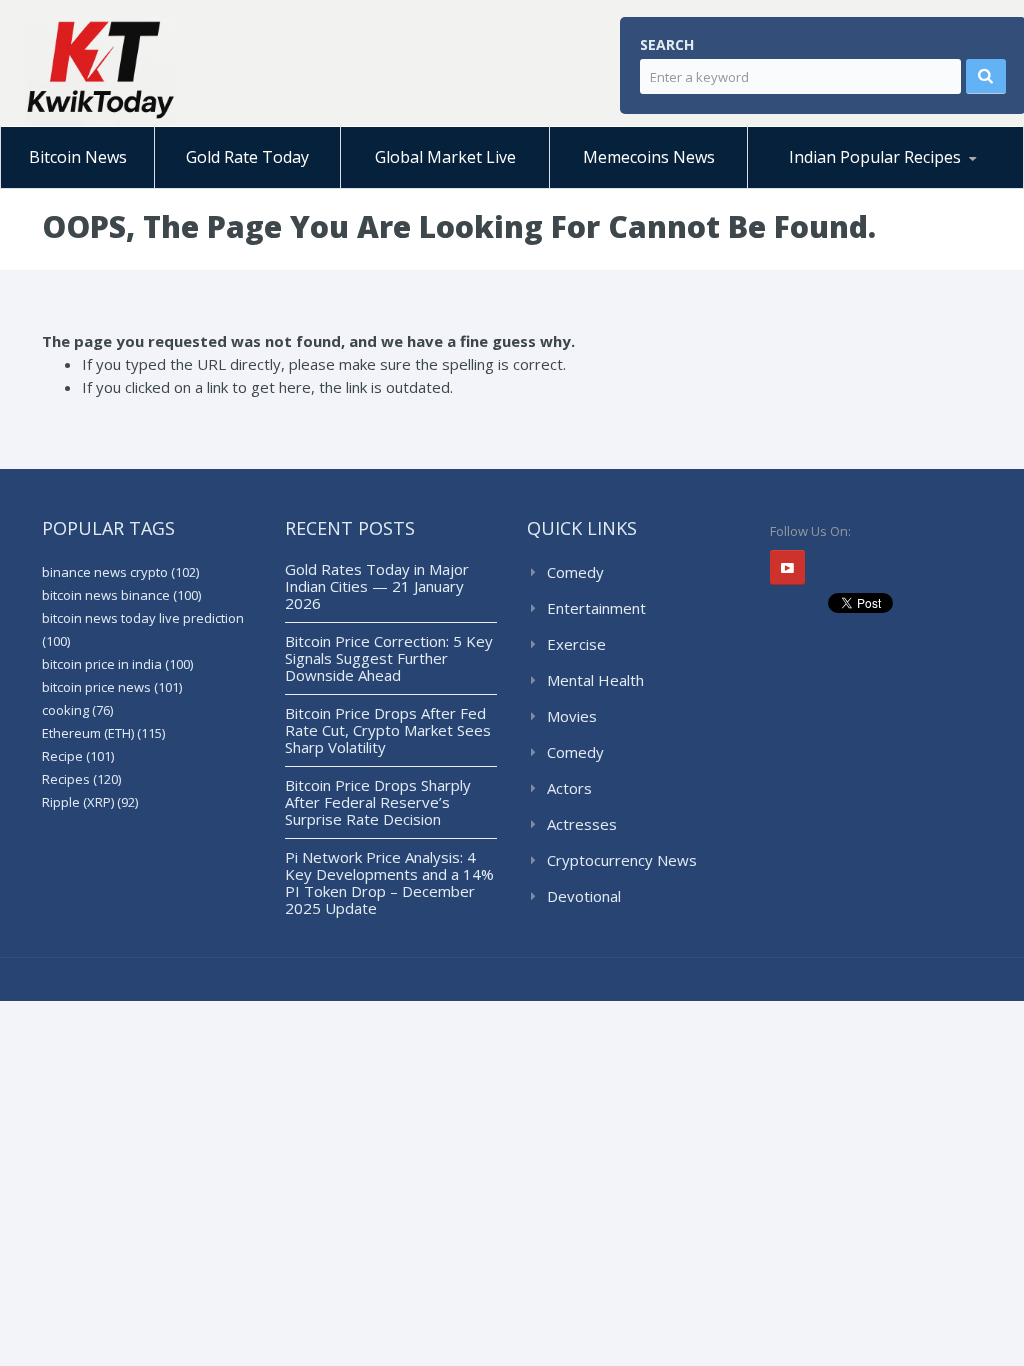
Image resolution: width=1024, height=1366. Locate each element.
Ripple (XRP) (90, 802)
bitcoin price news (112, 687)
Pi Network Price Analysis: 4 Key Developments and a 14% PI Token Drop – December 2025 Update (389, 882)
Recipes (81, 779)
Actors (569, 788)
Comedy (575, 572)
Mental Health (595, 680)
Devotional (584, 896)
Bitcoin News (78, 157)
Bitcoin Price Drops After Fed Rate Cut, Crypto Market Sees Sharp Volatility (388, 730)
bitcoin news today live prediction (143, 629)
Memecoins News (649, 157)
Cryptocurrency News (622, 860)
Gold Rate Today (247, 157)
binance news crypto (120, 572)
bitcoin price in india (117, 664)
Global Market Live (445, 157)
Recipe (78, 756)
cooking (77, 710)
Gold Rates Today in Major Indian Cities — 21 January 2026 (377, 586)
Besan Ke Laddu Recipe (856, 185)
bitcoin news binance (121, 595)
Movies (572, 716)
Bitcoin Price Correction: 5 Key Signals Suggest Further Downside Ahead (389, 658)
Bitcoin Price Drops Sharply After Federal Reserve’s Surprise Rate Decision (378, 802)
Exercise (576, 644)
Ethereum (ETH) (103, 733)
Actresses (582, 824)
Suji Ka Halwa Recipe (841, 187)
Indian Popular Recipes (875, 157)
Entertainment (596, 608)
